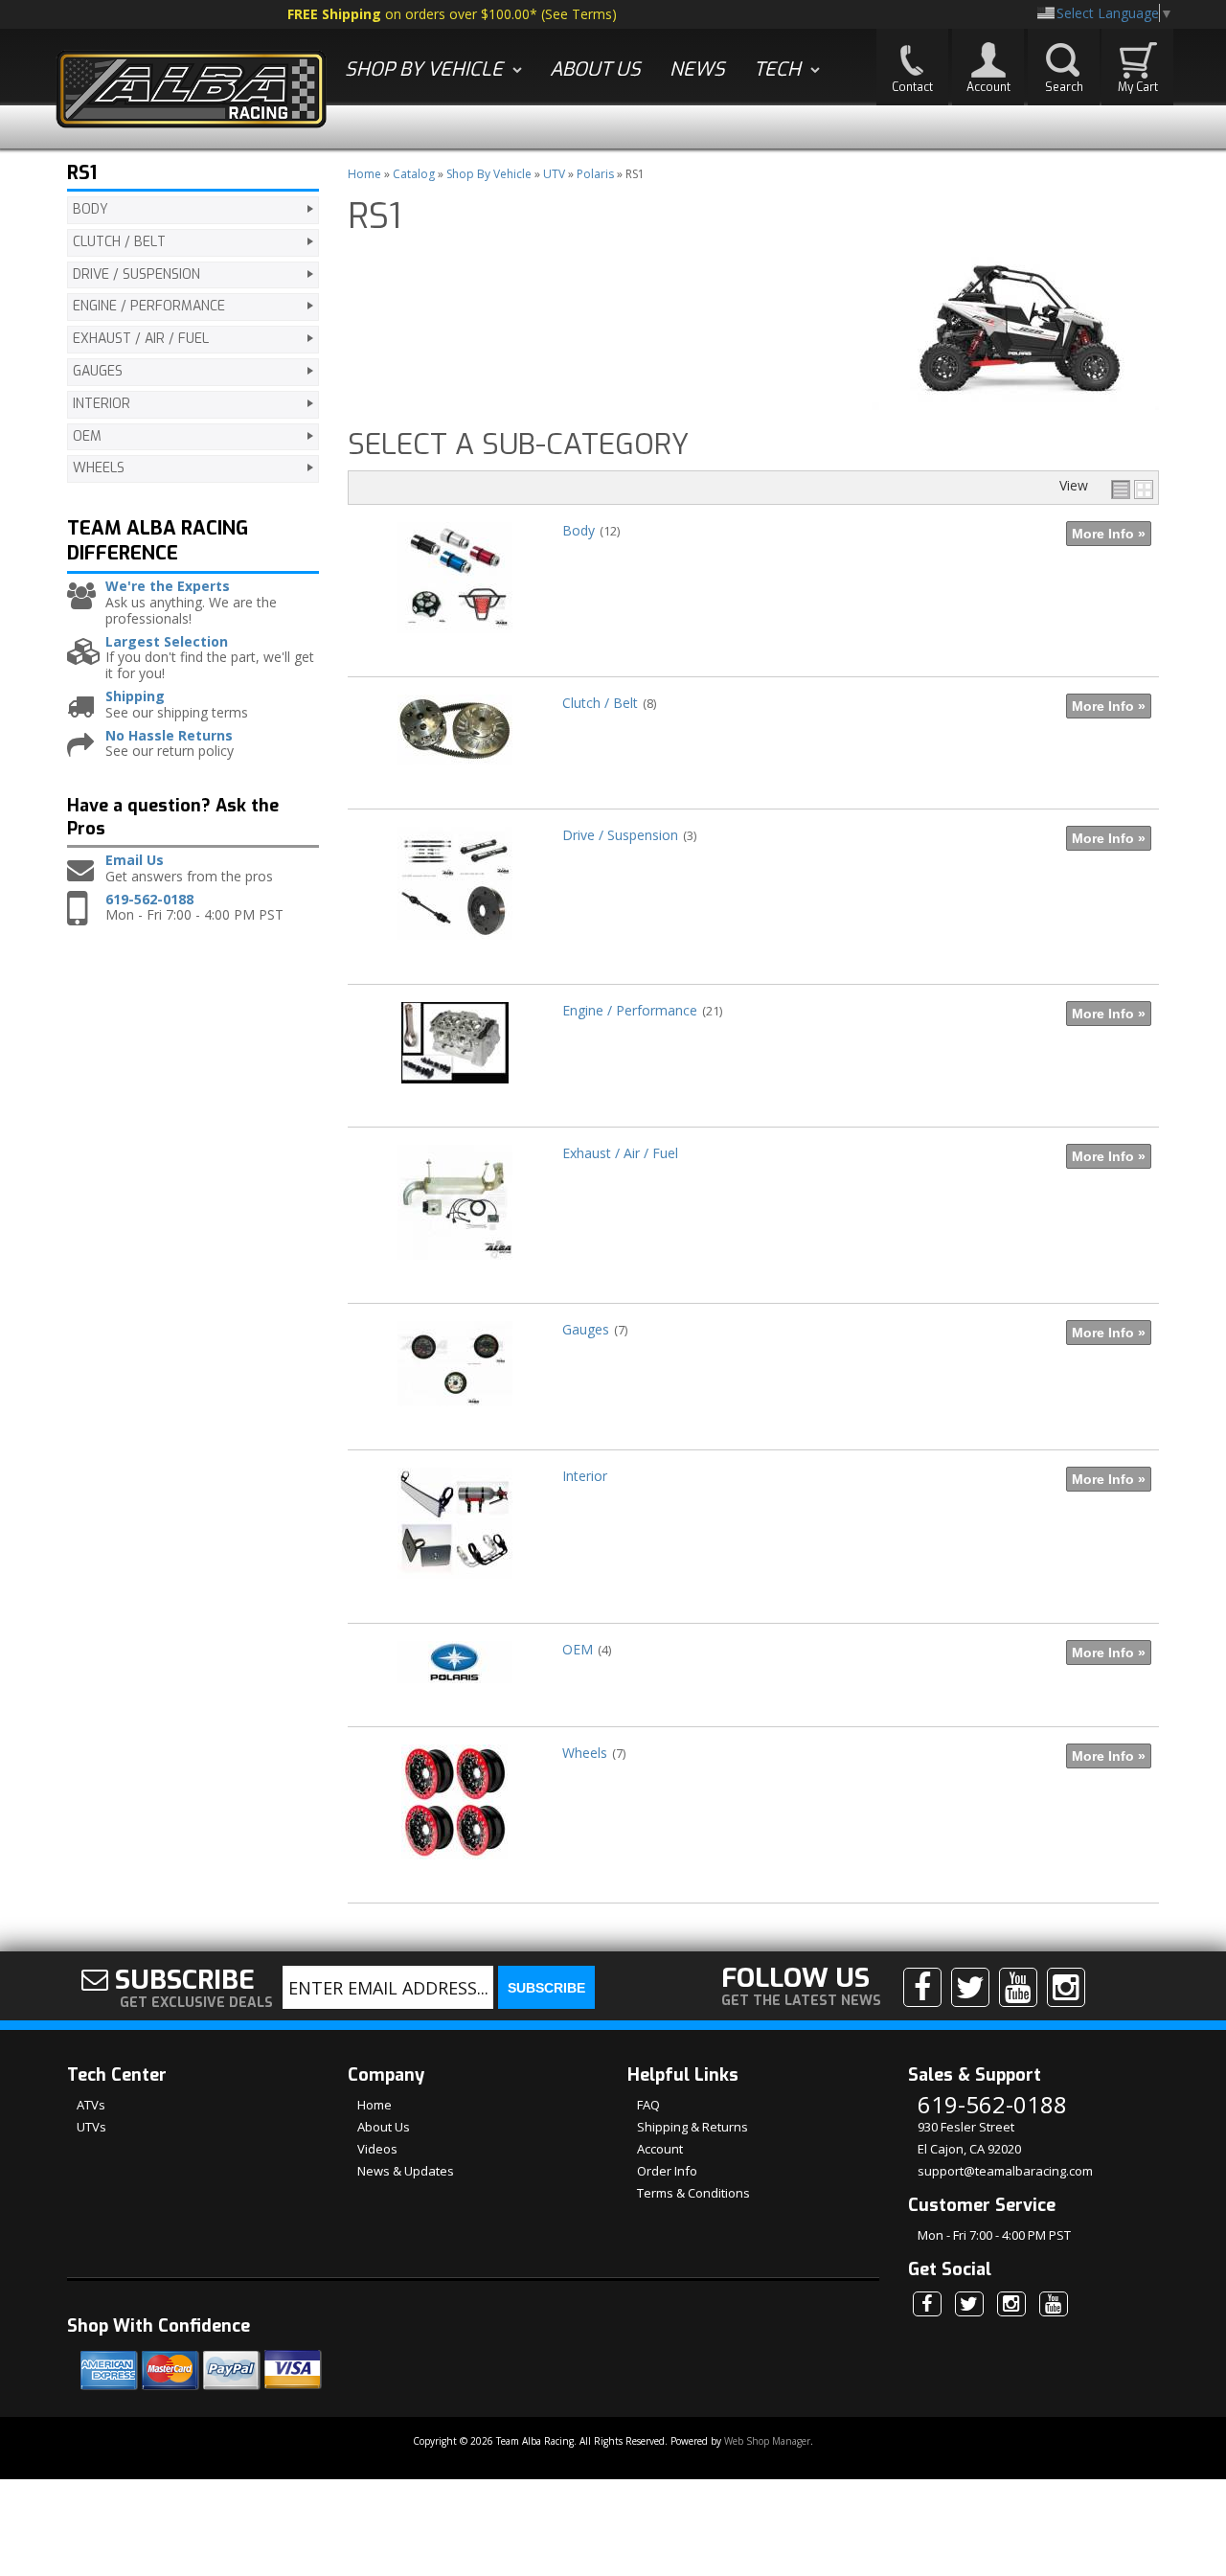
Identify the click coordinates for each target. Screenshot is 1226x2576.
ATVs (91, 2105)
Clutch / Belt (600, 703)
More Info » (1109, 534)
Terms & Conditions (693, 2193)
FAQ (648, 2105)
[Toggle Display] (1132, 490)
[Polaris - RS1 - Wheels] (454, 1869)
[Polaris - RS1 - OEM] (455, 1692)
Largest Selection (167, 642)
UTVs (91, 2127)
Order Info (667, 2171)
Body (579, 530)
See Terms (579, 14)
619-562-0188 (149, 900)
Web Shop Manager (767, 2441)
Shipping (135, 697)
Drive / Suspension (620, 835)
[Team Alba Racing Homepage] (192, 91)
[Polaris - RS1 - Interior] (455, 1588)
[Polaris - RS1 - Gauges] (455, 1415)
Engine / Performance (630, 1010)
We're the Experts (168, 587)
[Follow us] (970, 1987)
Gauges (586, 1329)
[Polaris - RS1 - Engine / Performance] (455, 1093)
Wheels (585, 1753)
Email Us (135, 861)
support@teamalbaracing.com (1005, 2171)
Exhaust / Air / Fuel (620, 1153)
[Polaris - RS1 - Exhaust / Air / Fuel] (455, 1269)
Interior (585, 1476)
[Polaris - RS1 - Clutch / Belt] (455, 775)
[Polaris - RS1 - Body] (455, 642)
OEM (578, 1649)
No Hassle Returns (169, 736)
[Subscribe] (1018, 1987)
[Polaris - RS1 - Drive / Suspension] (455, 949)
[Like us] (922, 1987)
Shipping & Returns (692, 2127)
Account (660, 2149)
